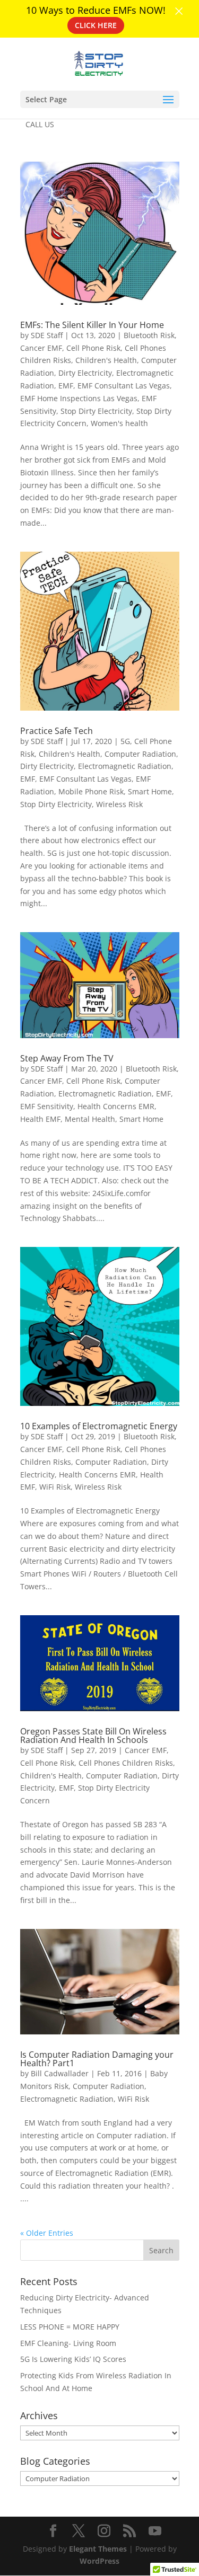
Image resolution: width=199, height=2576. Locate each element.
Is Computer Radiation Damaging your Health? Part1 (97, 2059)
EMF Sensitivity (47, 1106)
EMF (66, 386)
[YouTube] (155, 2531)
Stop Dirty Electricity (96, 411)
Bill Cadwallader (60, 2073)
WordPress (99, 2561)
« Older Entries (47, 2233)
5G (125, 741)
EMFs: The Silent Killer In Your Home (92, 325)
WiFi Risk (55, 1487)
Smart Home (150, 791)
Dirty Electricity (85, 373)
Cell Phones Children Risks (126, 1763)
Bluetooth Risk (149, 335)
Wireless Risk (119, 804)
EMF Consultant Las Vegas (124, 386)
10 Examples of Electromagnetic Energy (99, 1426)
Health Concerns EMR (116, 1106)
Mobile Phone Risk (91, 791)
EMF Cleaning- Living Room (68, 2343)
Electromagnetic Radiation (125, 766)
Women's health (119, 423)
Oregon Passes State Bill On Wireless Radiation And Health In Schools (93, 1736)
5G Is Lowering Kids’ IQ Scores (73, 2359)
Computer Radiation (140, 754)
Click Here (96, 25)
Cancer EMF (41, 348)
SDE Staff (47, 335)
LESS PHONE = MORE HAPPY (70, 2327)
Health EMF (40, 1119)
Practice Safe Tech (57, 731)
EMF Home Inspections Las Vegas (79, 398)
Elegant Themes (98, 2549)
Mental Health (90, 1119)
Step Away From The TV (67, 1058)
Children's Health (106, 360)
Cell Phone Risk (93, 348)
